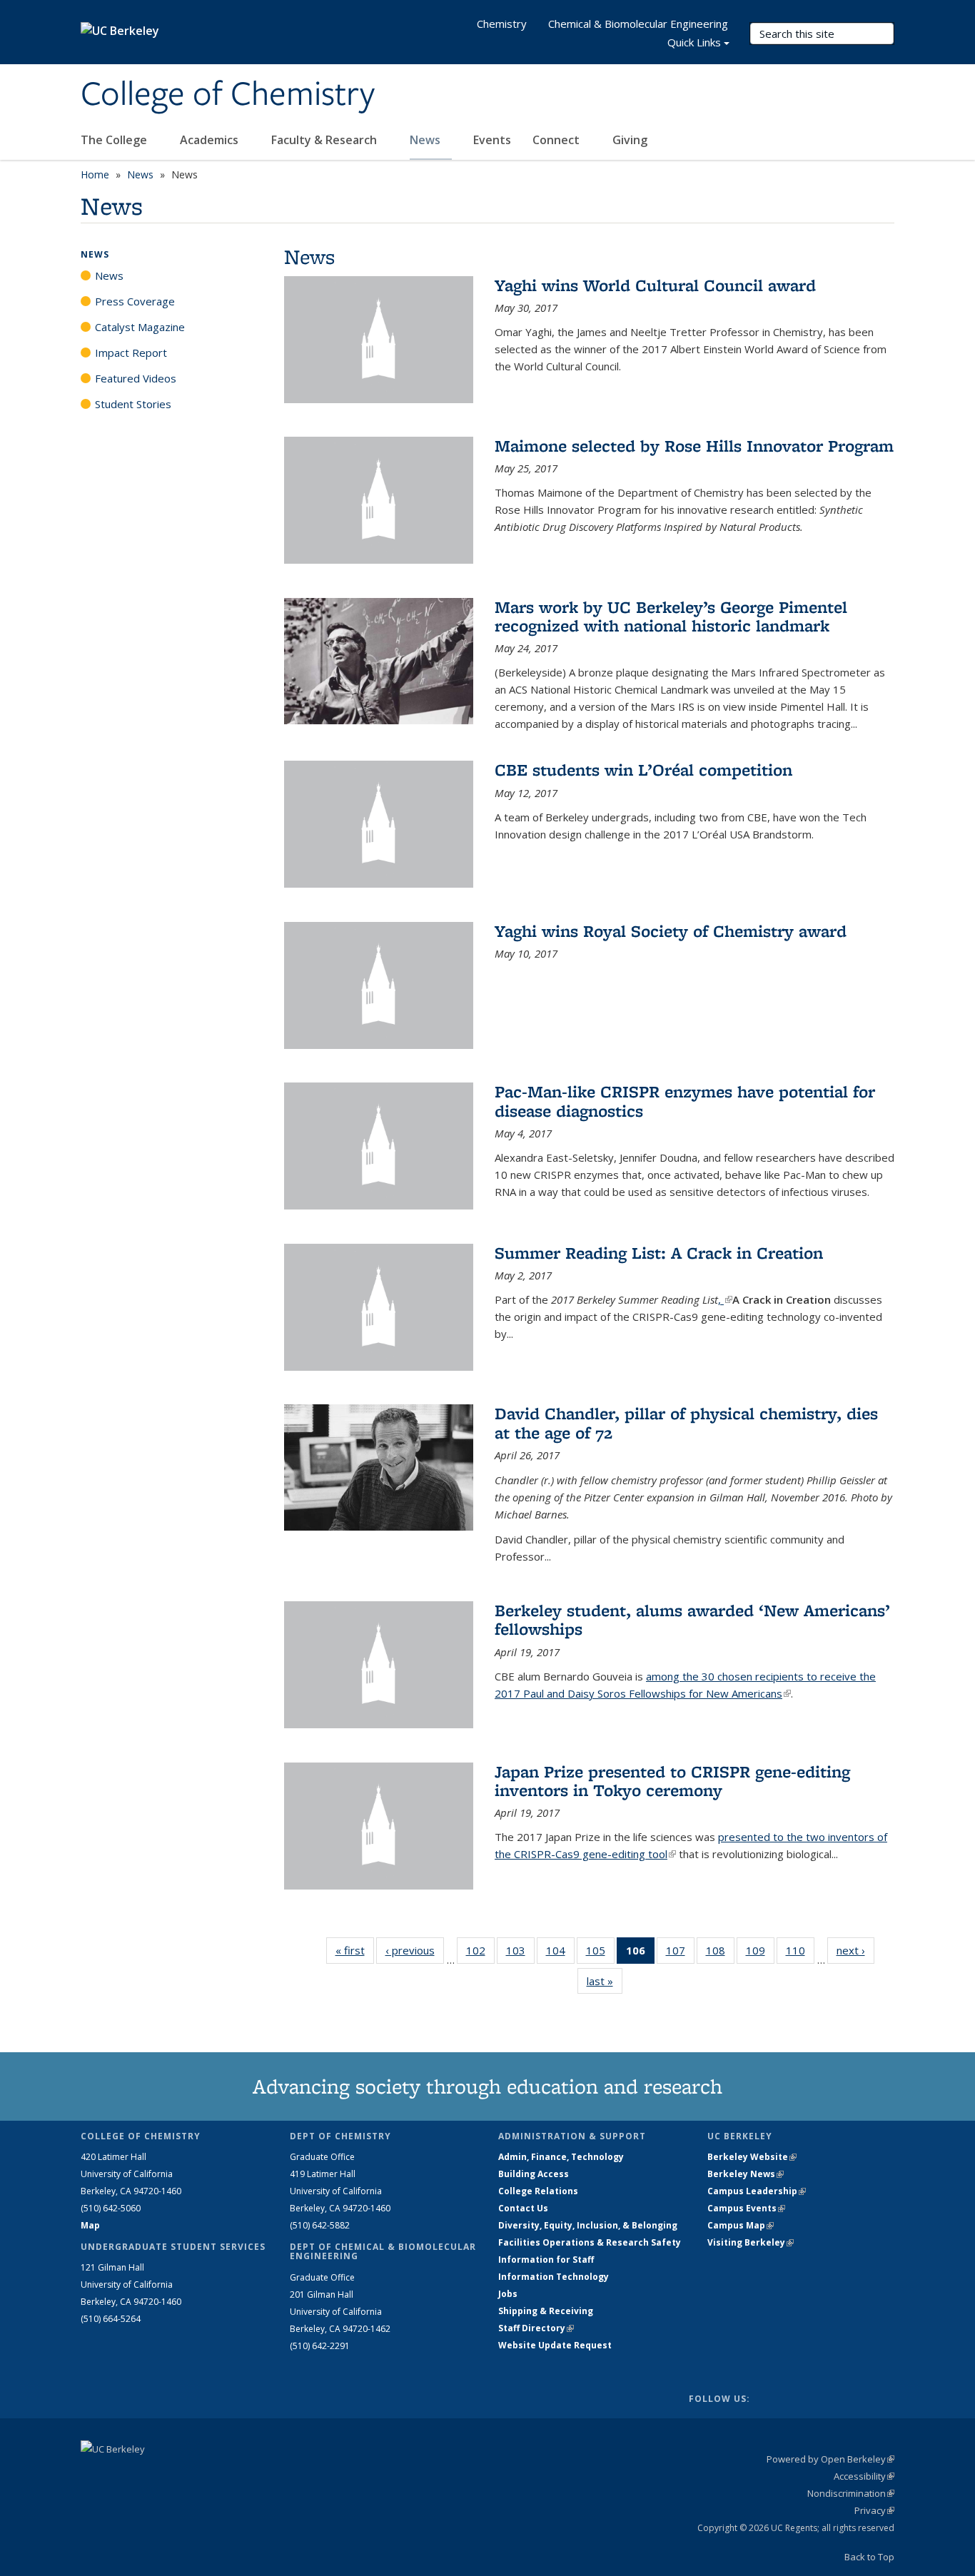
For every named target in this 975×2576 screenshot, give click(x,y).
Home (95, 174)
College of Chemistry (228, 95)
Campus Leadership (757, 2191)
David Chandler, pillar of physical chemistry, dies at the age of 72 (686, 1423)
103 (520, 1953)
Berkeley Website (752, 2157)
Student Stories (133, 404)
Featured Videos (136, 378)
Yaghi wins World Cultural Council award (655, 285)
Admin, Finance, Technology (561, 2157)
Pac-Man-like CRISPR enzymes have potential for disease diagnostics (685, 1101)
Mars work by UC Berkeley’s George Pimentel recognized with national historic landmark (671, 616)
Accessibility (864, 2476)
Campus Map (741, 2225)
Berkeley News (746, 2174)
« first (355, 1950)
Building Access (534, 2174)
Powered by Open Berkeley (830, 2459)
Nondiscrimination (851, 2493)
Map (90, 2225)
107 (680, 1953)
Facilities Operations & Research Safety (590, 2242)
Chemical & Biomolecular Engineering (638, 24)
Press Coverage (135, 301)
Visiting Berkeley (751, 2242)
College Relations (538, 2191)
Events (492, 140)
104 (560, 1953)
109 (760, 1953)
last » (605, 1981)
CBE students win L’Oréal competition (643, 770)
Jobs (508, 2294)
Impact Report (131, 353)
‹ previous (415, 1950)
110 (800, 1953)
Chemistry (502, 24)
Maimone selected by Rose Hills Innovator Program (694, 446)
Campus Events (746, 2208)
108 (720, 1953)
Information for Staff (546, 2260)
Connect (557, 140)
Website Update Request (555, 2345)
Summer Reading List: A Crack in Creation (659, 1253)
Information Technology (554, 2277)
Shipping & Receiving (546, 2311)
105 (600, 1953)
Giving (630, 140)
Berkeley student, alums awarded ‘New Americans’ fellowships (692, 1619)
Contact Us (523, 2208)
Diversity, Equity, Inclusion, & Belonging (588, 2225)
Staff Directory (536, 2328)
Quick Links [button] (694, 42)
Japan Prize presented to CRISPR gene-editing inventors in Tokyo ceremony (672, 1781)
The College (115, 140)
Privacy (874, 2510)
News (426, 140)
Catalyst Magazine (140, 327)
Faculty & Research (325, 140)
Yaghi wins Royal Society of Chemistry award (671, 931)
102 (480, 1953)
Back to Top (869, 2557)
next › (855, 1950)
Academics (211, 140)
